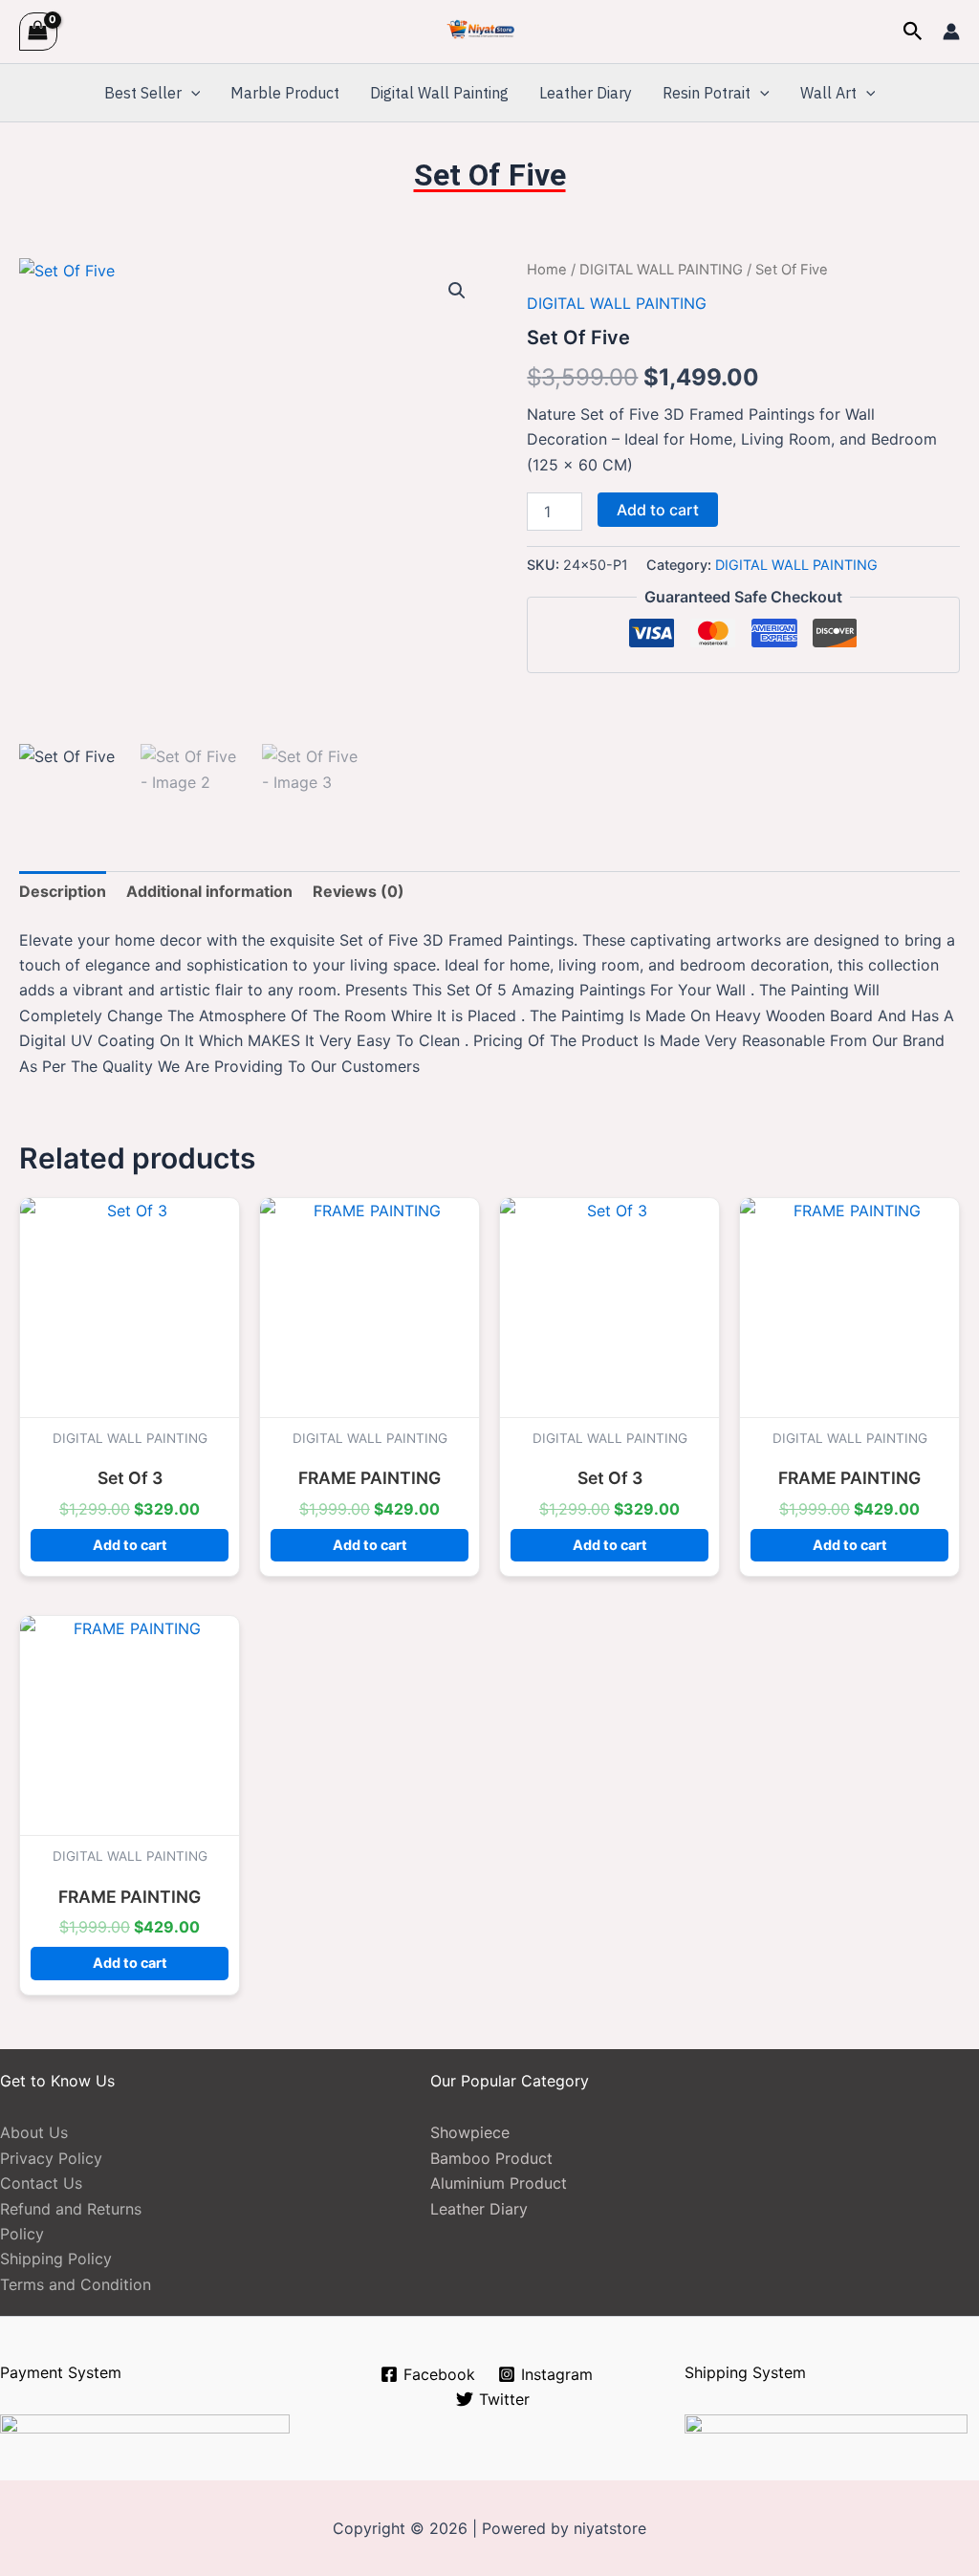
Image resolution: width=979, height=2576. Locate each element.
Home (547, 270)
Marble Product (285, 93)
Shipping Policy (56, 2259)
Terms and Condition (76, 2284)
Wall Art (828, 93)
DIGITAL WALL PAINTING (661, 270)
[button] (913, 32)
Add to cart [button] (130, 1545)
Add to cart (658, 510)
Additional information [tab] (209, 891)
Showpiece (470, 2132)
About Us (34, 2132)
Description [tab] (63, 891)
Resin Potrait (707, 93)
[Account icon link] (951, 32)
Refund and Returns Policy (71, 2221)
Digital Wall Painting (439, 93)
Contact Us (41, 2183)
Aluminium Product (499, 2183)
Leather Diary (586, 93)
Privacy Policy (51, 2158)
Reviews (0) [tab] (359, 891)
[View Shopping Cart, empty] (38, 31)
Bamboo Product (491, 2158)
